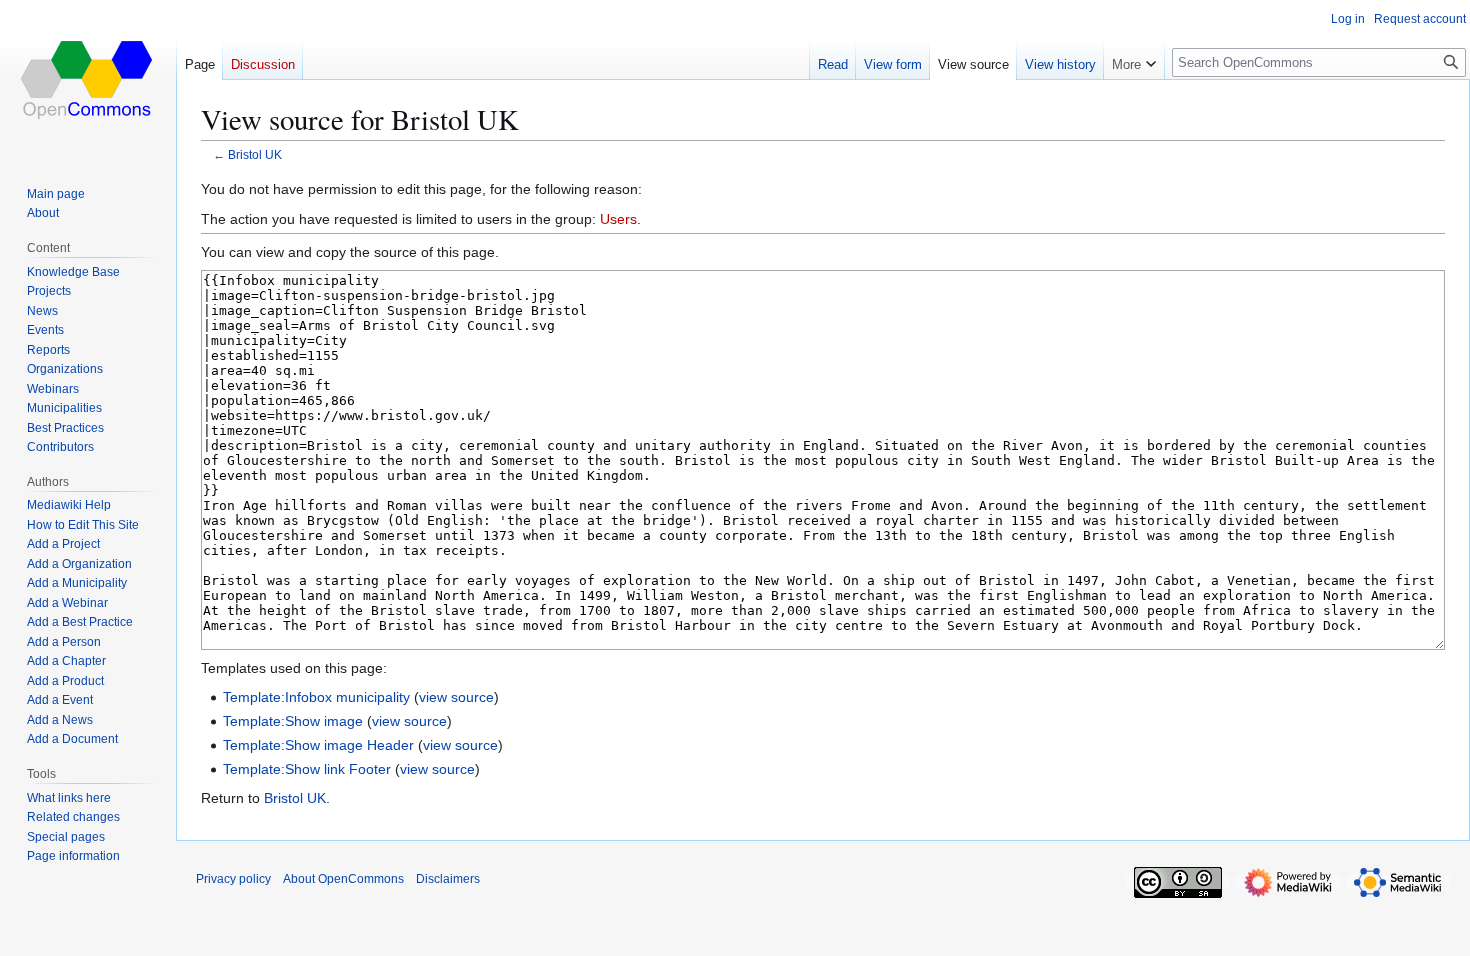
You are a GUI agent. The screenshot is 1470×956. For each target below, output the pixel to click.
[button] (1134, 60)
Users (618, 219)
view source (456, 697)
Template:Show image (293, 721)
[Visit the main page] (88, 80)
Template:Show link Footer (307, 769)
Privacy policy (233, 879)
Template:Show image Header (318, 745)
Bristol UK (255, 154)
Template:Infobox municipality (316, 697)
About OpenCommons (343, 879)
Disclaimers (448, 879)
